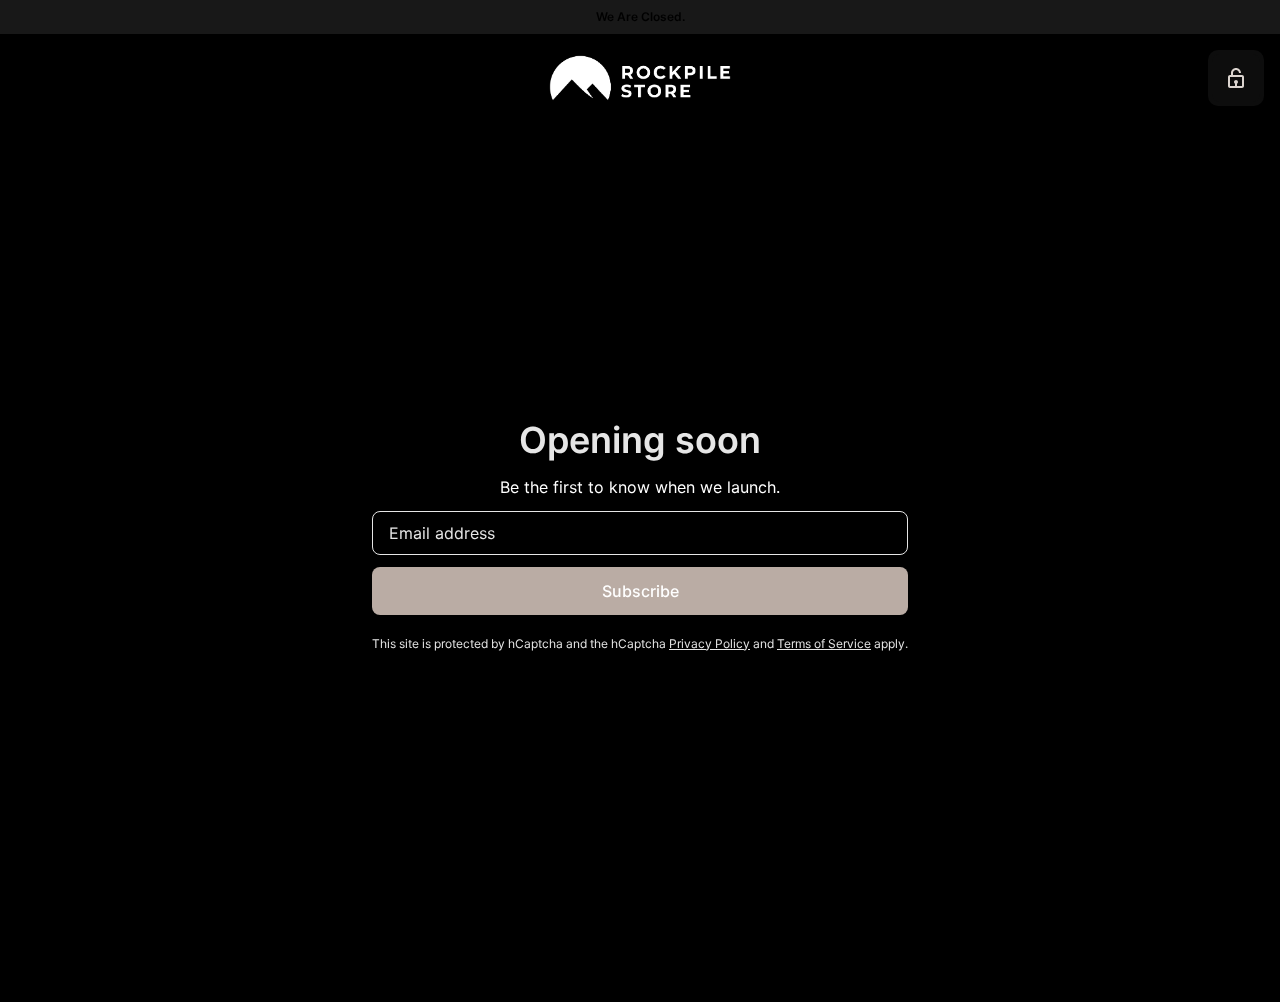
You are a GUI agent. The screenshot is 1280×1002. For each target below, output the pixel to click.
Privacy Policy (709, 643)
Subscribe (640, 591)
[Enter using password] (1236, 78)
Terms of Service (824, 643)
